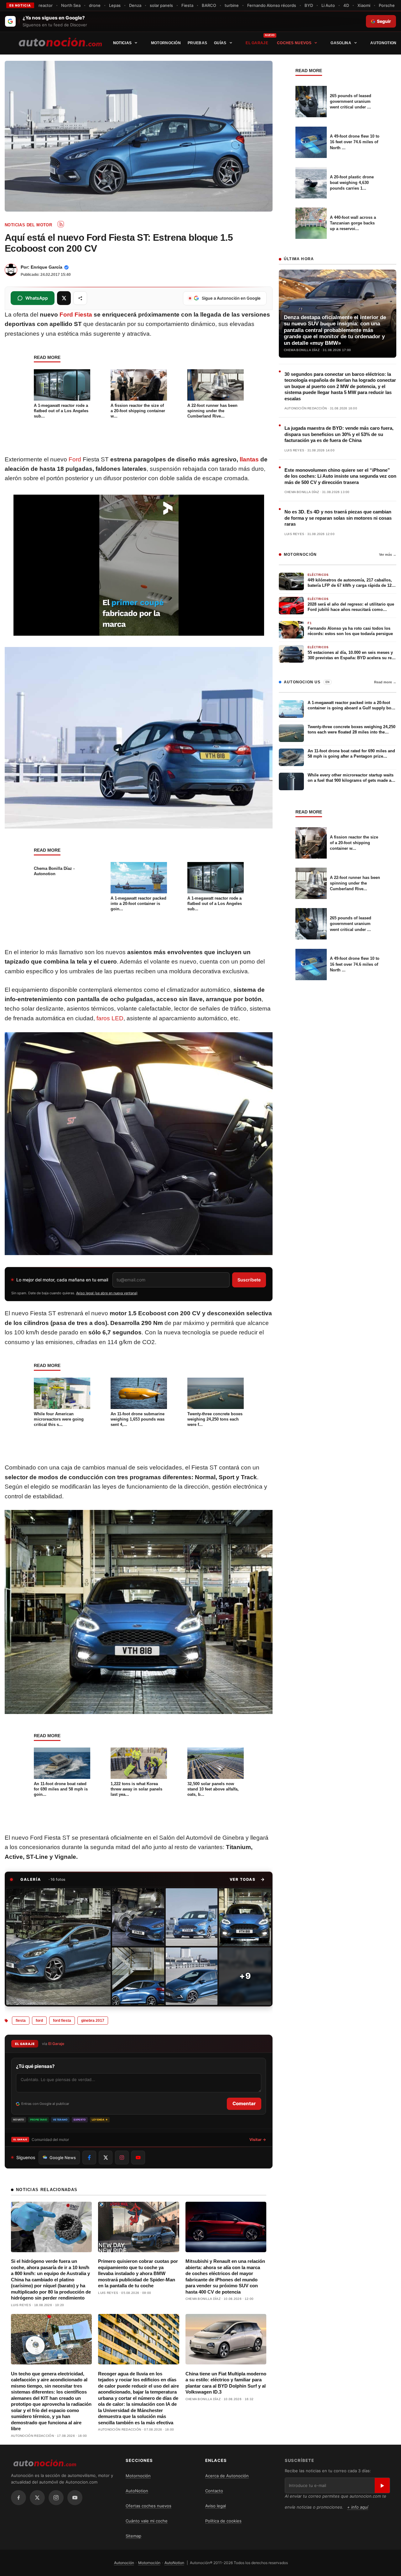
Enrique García (47, 267)
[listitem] (58, 1947)
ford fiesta (62, 2021)
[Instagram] (56, 2498)
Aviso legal (216, 2506)
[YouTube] (75, 2498)
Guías (220, 43)
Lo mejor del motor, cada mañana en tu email (62, 1280)
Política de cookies (223, 2521)
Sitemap (133, 2536)
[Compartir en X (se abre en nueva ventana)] (64, 298)
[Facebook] (18, 2498)
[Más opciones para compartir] (80, 298)
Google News (63, 2158)
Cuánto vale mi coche (147, 2521)
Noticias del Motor (28, 225)
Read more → (385, 682)
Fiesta (21, 2021)
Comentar (244, 2103)
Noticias (122, 43)
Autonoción (124, 2563)
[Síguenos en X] (106, 2158)
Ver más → (388, 555)
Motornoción (166, 43)
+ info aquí (358, 2507)
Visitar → (258, 2140)
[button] (247, 1879)
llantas (249, 459)
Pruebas (197, 43)
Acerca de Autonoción (227, 2476)
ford (39, 2021)
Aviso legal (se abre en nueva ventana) (107, 1293)
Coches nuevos (294, 43)
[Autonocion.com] (60, 42)
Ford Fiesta (76, 315)
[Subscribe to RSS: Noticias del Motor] (61, 224)
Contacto (214, 2491)
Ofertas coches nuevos (148, 2506)
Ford (75, 459)
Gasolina (341, 43)
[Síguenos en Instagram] (122, 2158)
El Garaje (257, 43)
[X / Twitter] (37, 2498)
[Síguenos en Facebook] (89, 2158)
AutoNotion (383, 43)
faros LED (110, 1018)
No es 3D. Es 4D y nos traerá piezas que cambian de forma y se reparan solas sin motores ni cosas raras (338, 518)
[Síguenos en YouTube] (138, 2158)
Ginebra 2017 (93, 2021)
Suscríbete (249, 1280)
